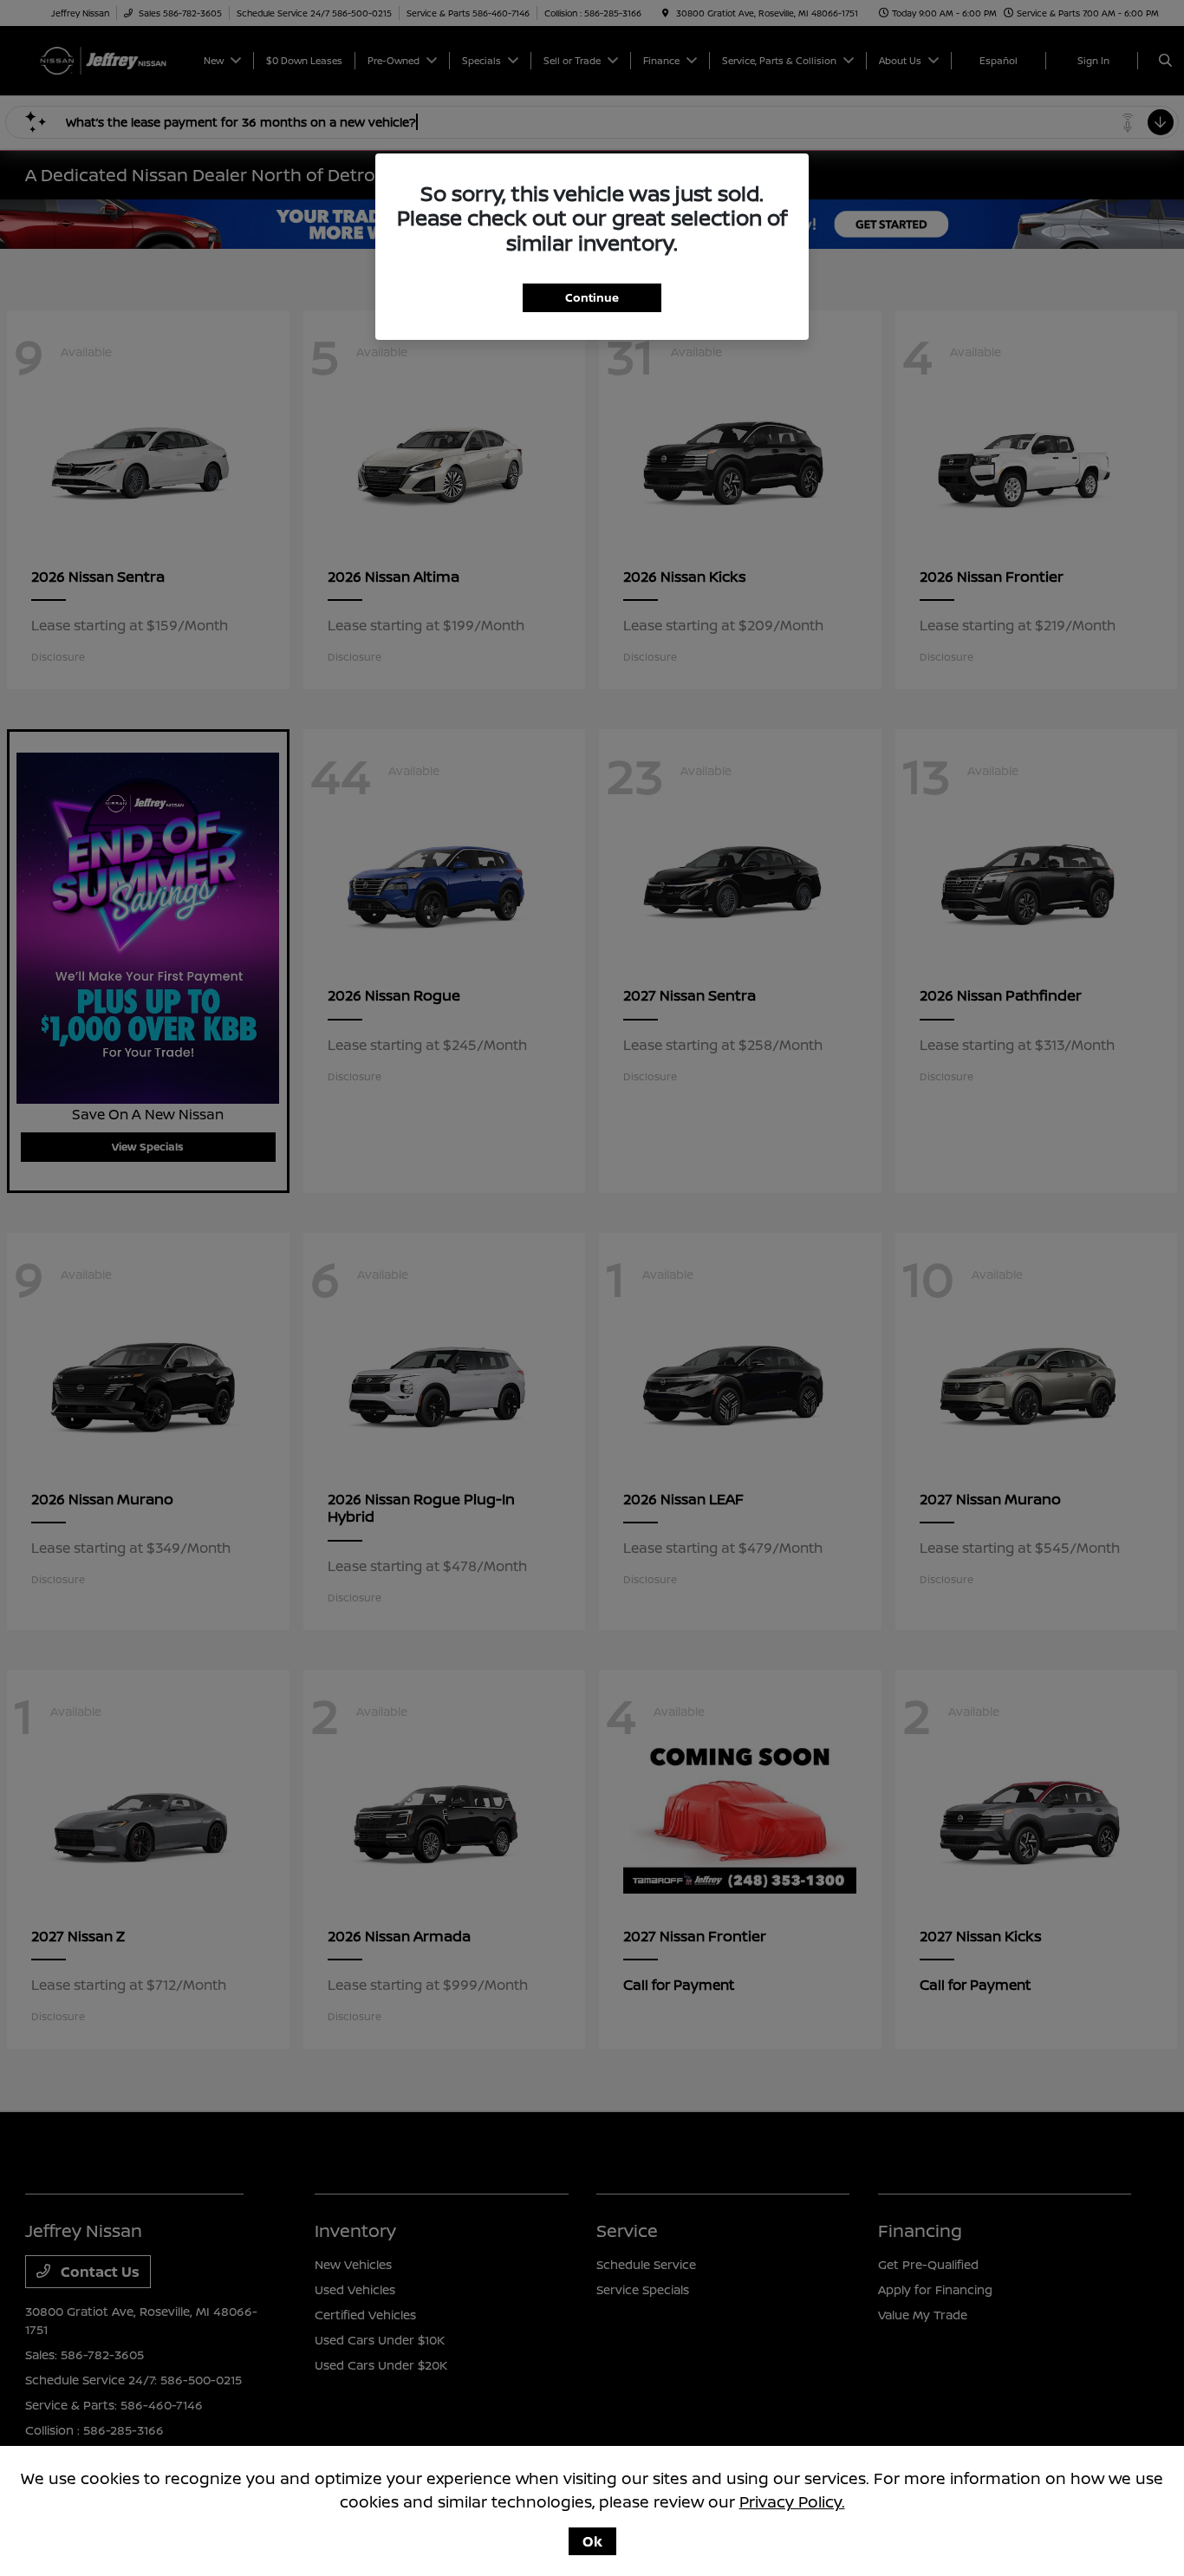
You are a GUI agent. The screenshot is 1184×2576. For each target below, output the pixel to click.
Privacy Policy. (792, 2501)
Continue (592, 297)
